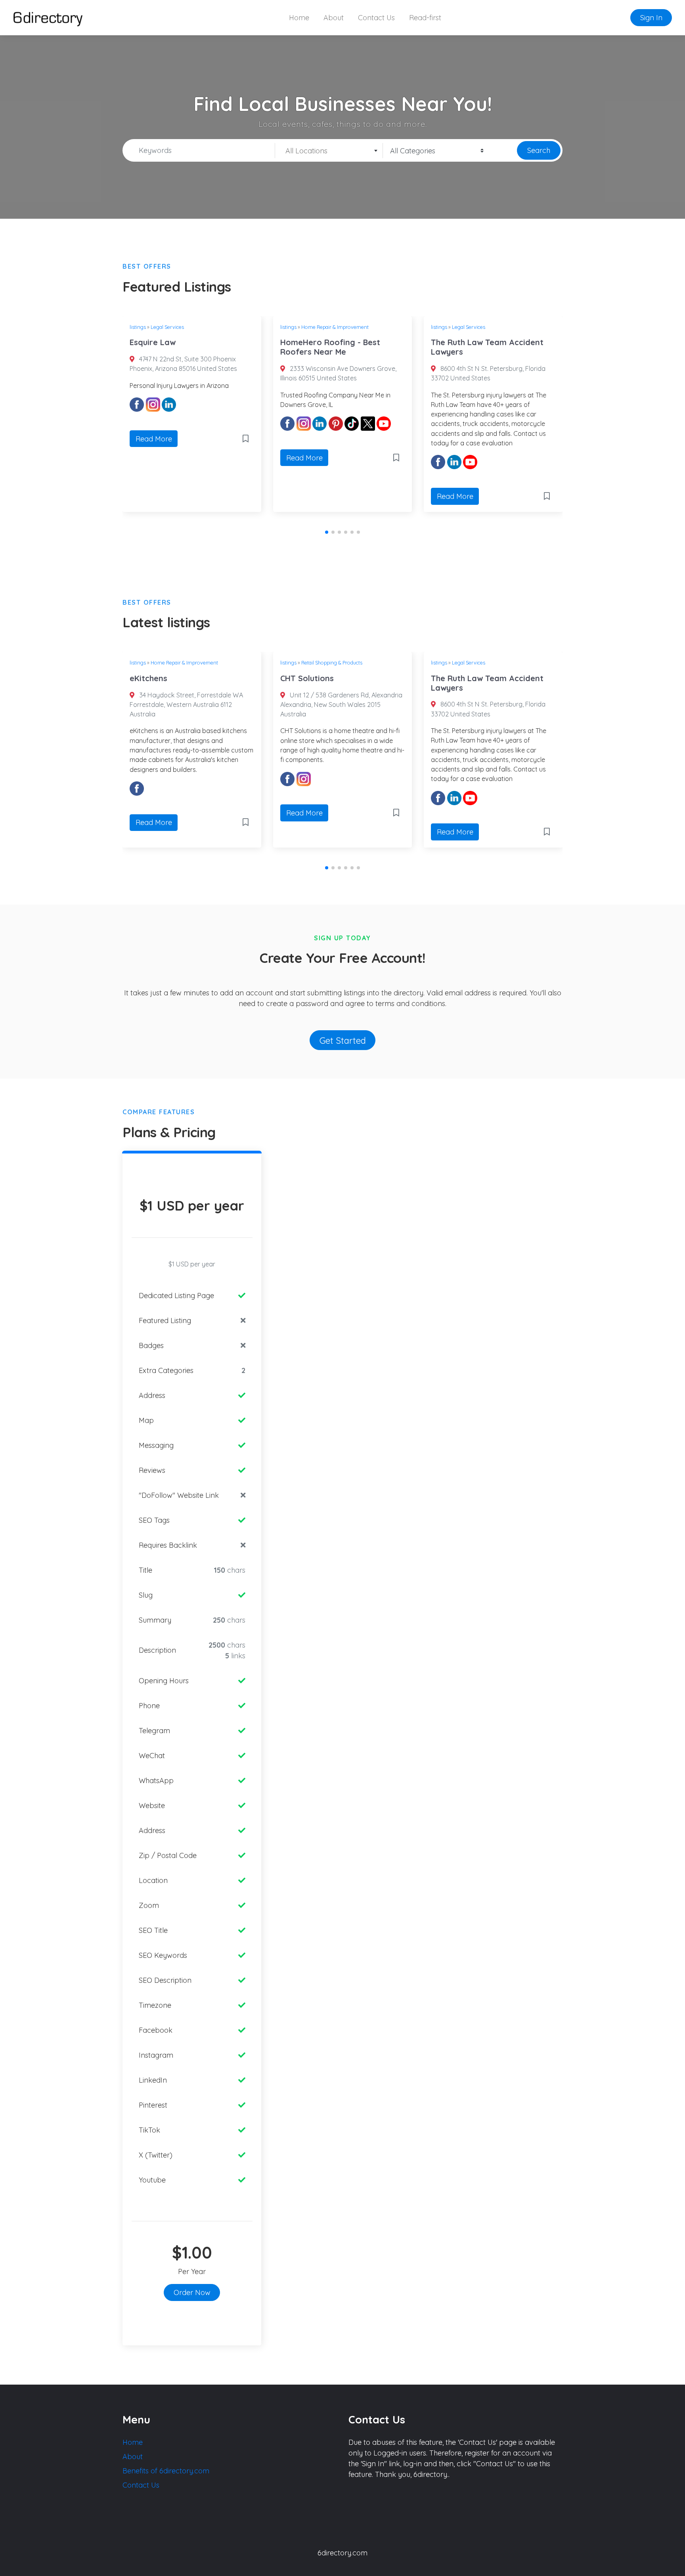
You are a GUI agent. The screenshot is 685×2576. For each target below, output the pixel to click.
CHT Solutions (307, 678)
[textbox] (329, 151)
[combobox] (329, 151)
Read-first (425, 18)
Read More (154, 439)
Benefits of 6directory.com (166, 2471)
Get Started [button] (343, 1040)
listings (138, 327)
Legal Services (167, 327)
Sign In (651, 18)
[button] (327, 532)
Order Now (192, 2292)
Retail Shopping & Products (332, 663)
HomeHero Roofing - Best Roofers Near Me (330, 347)
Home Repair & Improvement (335, 327)
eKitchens (148, 678)
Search (539, 150)
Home (299, 18)
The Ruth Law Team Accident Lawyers (487, 347)
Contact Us (376, 18)
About (334, 18)
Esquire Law (153, 342)
